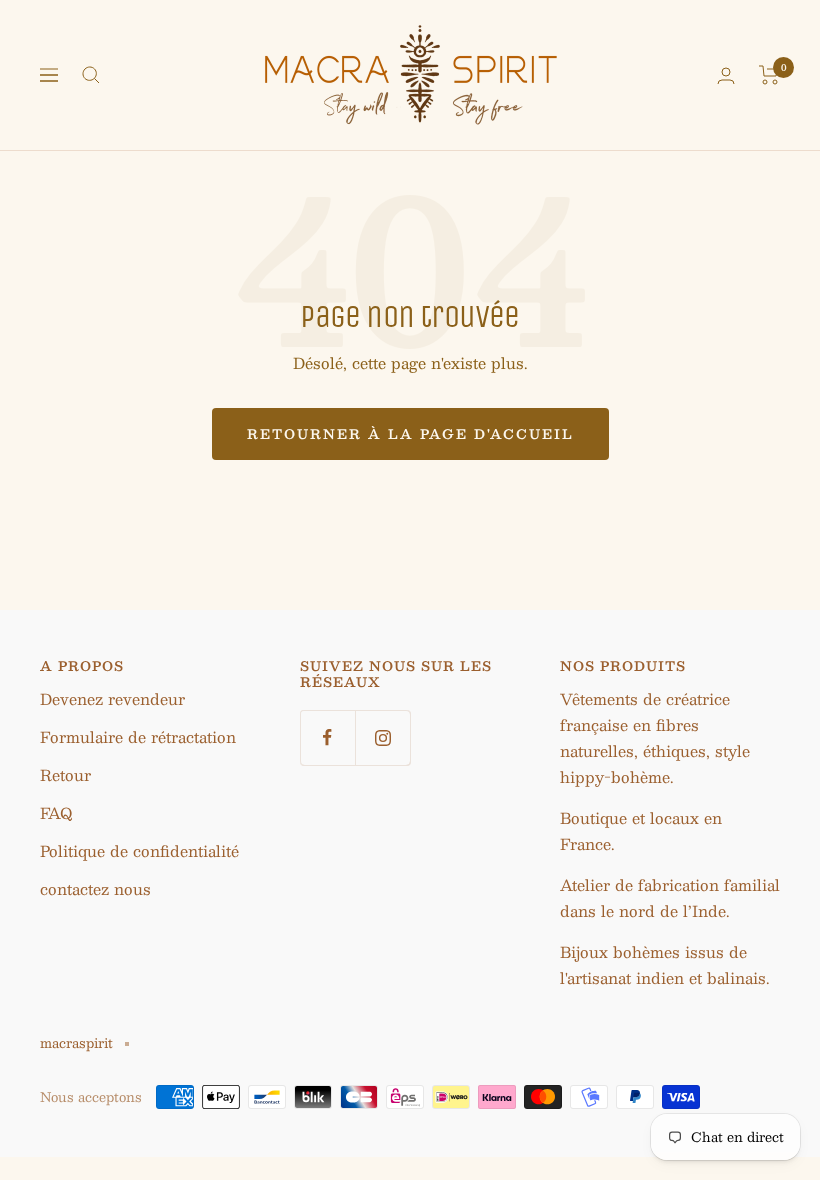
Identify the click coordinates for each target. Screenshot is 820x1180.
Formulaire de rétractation (138, 736)
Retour (65, 774)
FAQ (56, 812)
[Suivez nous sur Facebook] (327, 737)
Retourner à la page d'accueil (410, 434)
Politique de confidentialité (139, 850)
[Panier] (769, 75)
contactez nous (95, 888)
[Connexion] (726, 75)
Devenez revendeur (112, 698)
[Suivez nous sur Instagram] (382, 737)
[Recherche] (91, 75)
